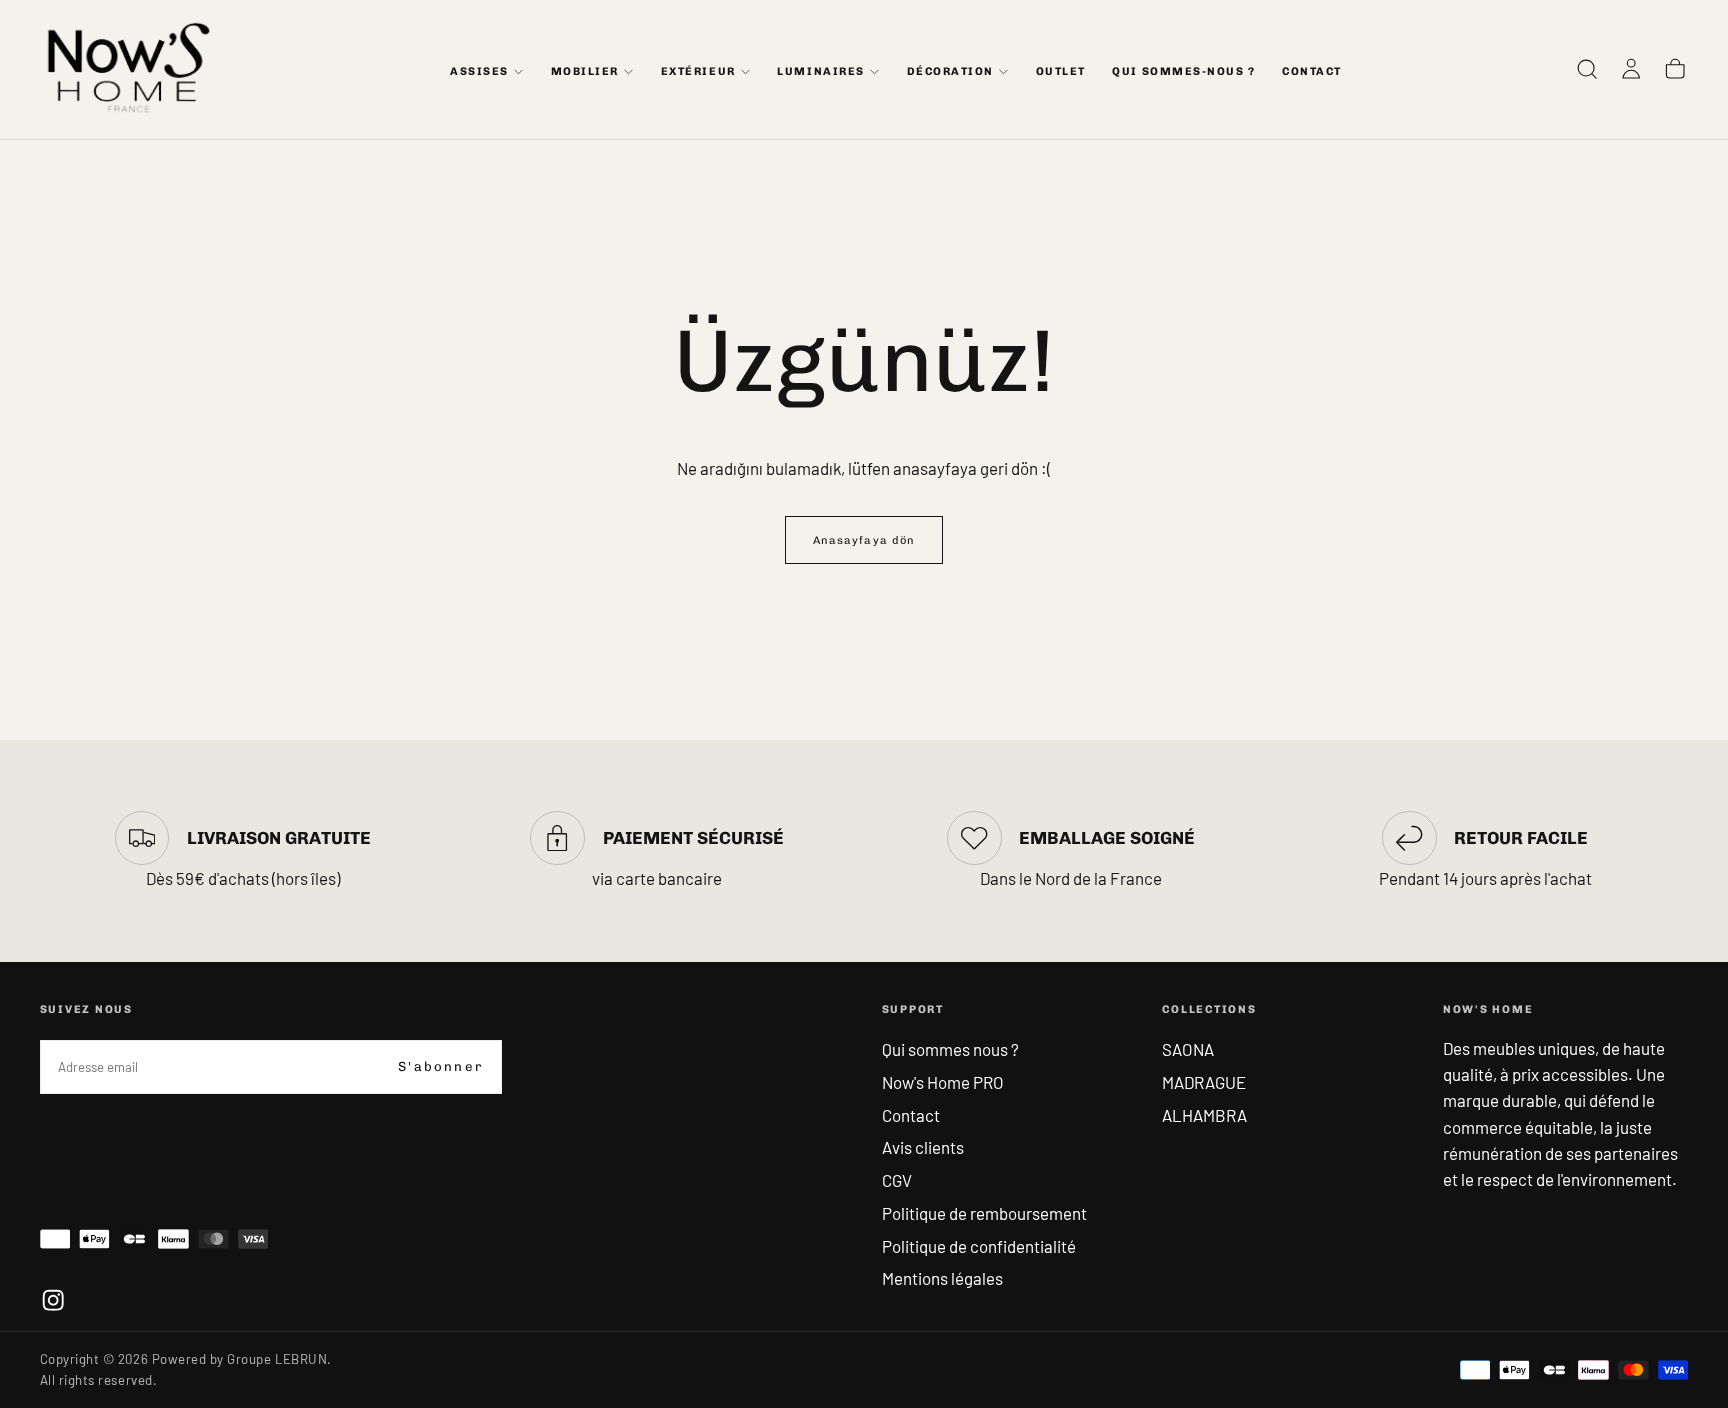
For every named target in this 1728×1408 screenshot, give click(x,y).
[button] (1587, 69)
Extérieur (698, 71)
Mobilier (585, 71)
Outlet (1061, 71)
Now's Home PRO (943, 1082)
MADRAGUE (1204, 1082)
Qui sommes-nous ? (1183, 71)
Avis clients (923, 1147)
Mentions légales (942, 1278)
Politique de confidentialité (979, 1246)
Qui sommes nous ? (950, 1049)
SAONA (1188, 1049)
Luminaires (820, 71)
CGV (897, 1180)
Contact (911, 1115)
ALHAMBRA (1204, 1115)
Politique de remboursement (984, 1213)
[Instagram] (53, 1300)
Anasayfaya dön (864, 540)
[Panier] (1675, 69)
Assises (479, 71)
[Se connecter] (1631, 69)
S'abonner (440, 1066)
